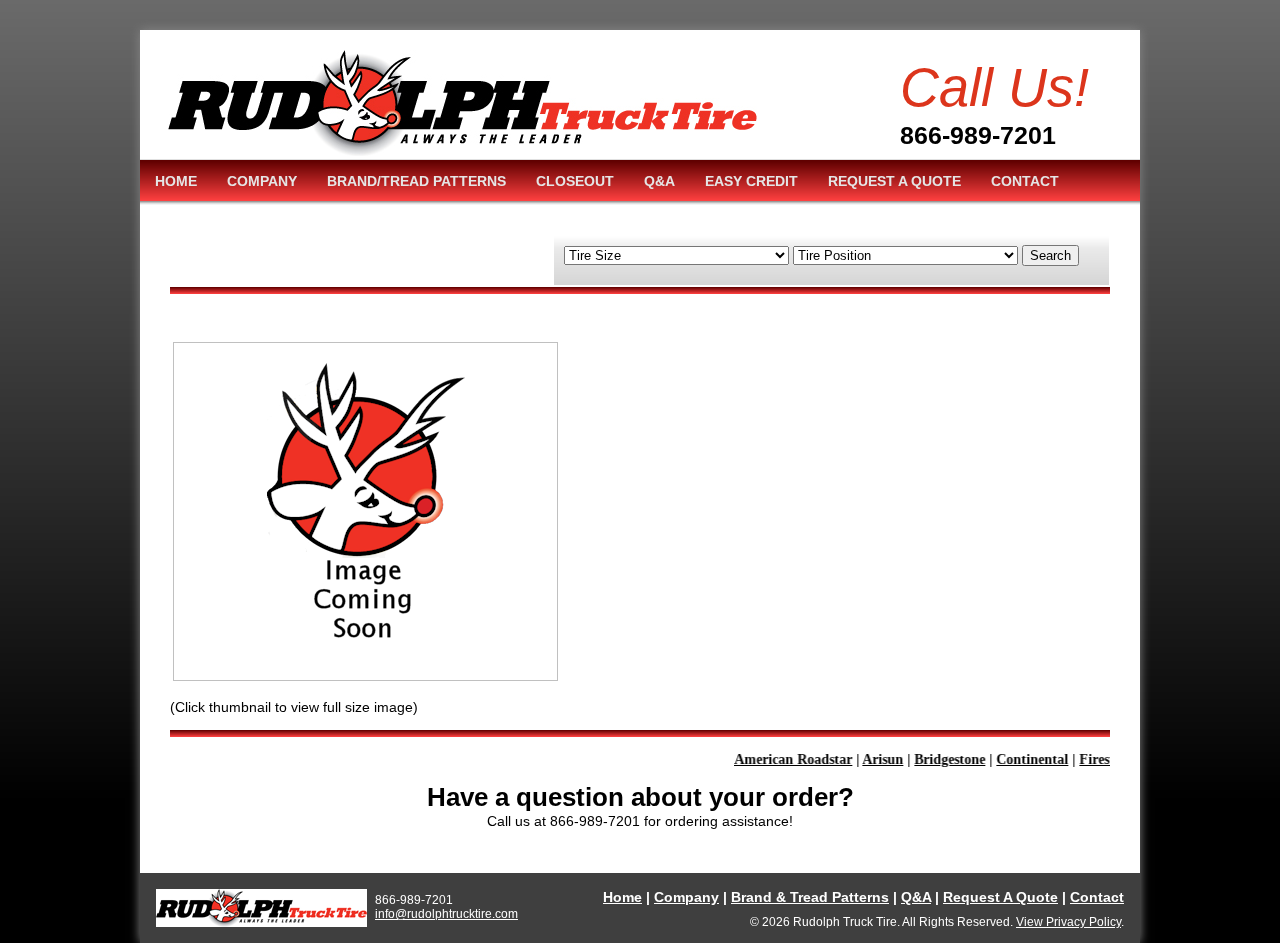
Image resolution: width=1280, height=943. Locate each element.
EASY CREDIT (751, 181)
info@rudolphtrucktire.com (446, 914)
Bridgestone (941, 759)
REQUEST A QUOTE (894, 181)
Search (1050, 255)
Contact (1097, 897)
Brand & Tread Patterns (810, 897)
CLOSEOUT (575, 181)
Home (622, 897)
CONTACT (1025, 181)
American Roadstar (785, 759)
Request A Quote (1000, 897)
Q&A (659, 181)
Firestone (1099, 759)
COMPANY (262, 181)
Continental (1024, 759)
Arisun (874, 759)
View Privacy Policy (1068, 922)
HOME (176, 181)
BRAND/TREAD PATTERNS (416, 181)
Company (686, 897)
